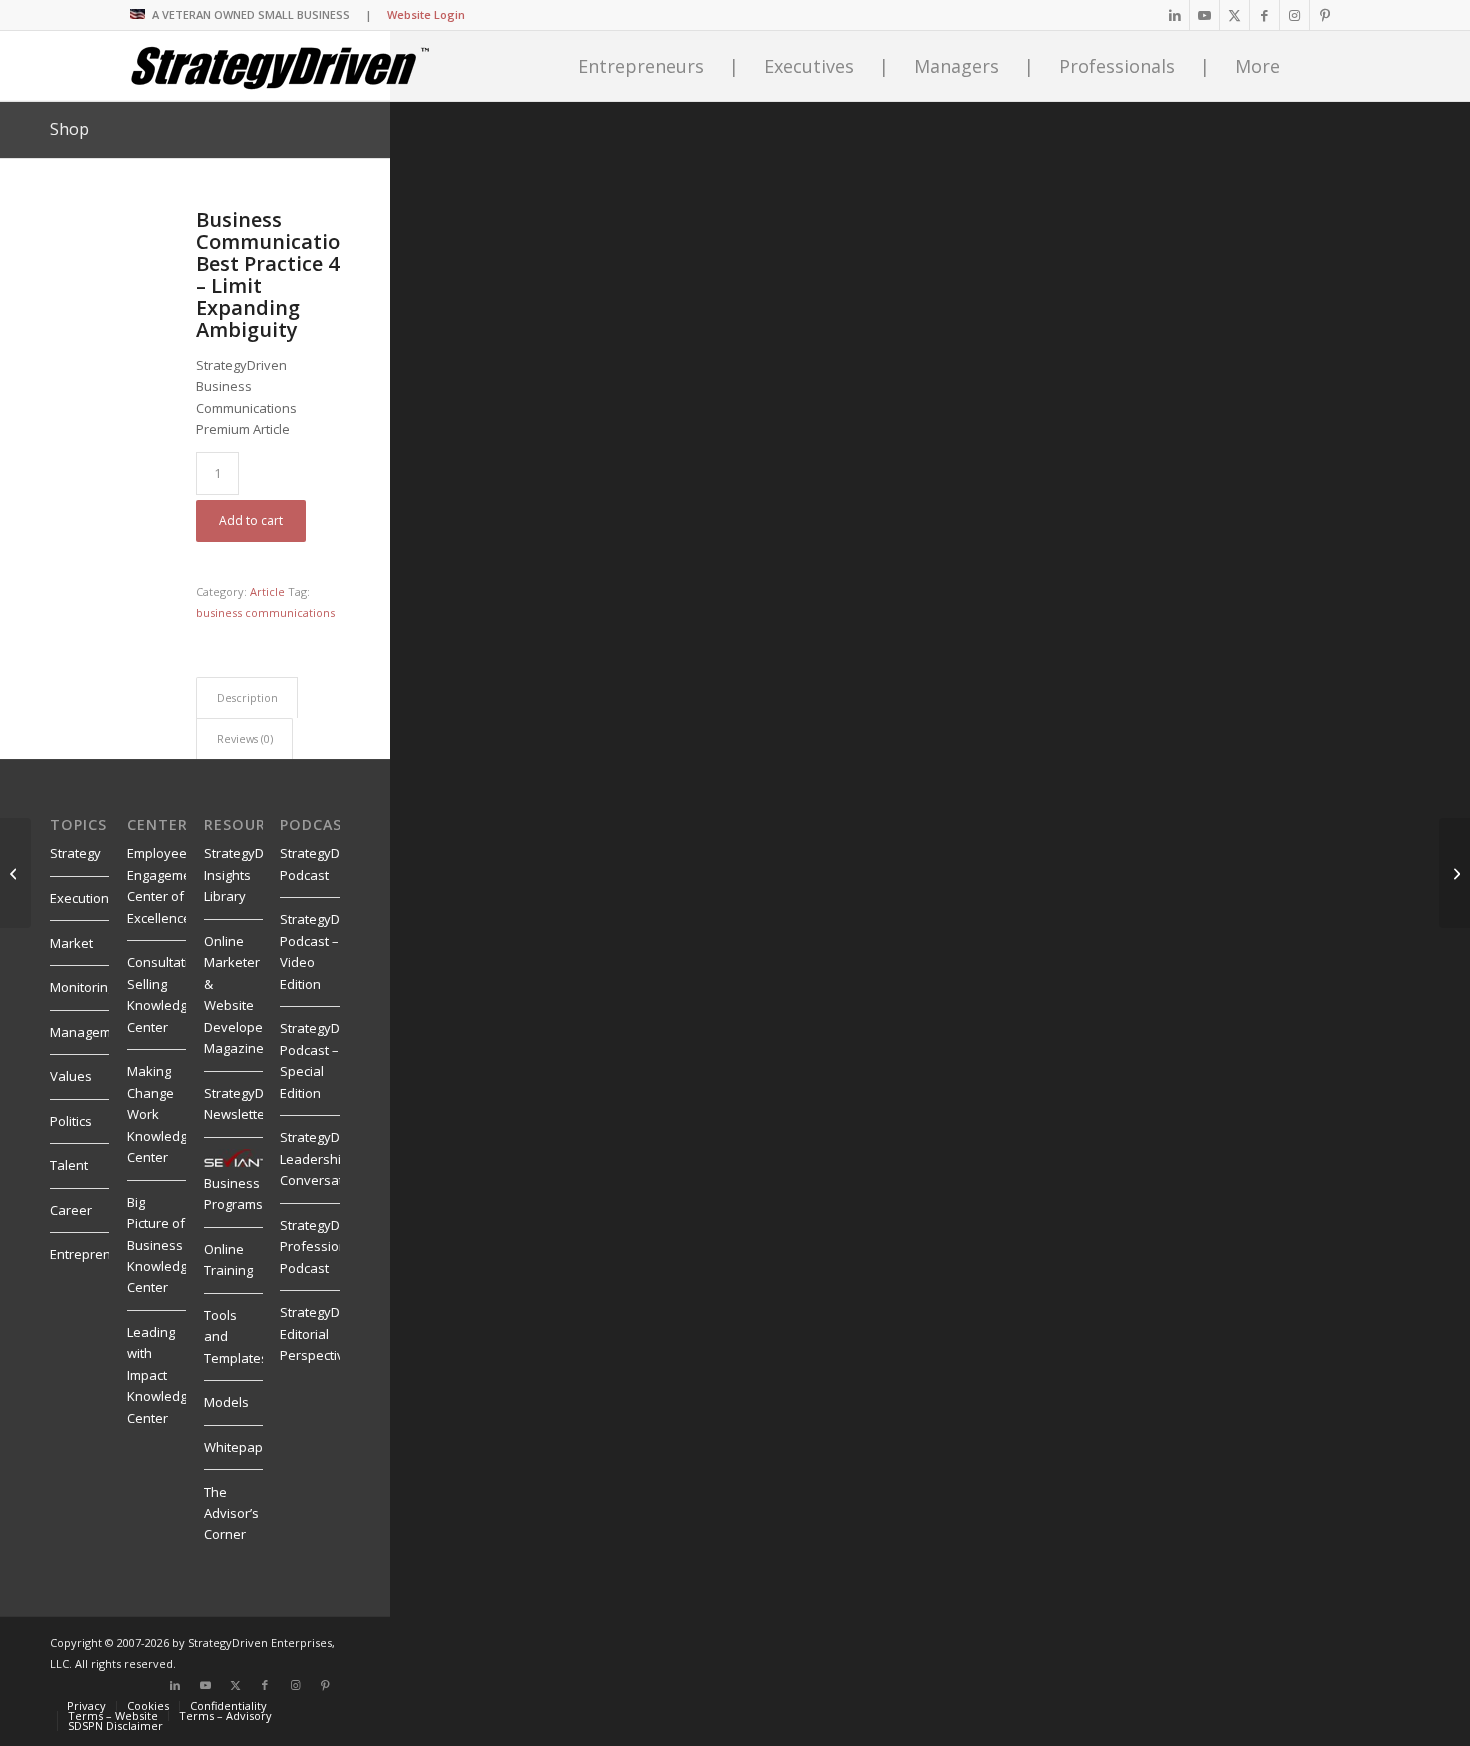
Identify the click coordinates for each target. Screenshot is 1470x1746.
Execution (79, 898)
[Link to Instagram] (1294, 15)
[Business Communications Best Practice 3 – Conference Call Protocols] (15, 873)
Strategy (75, 853)
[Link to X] (1234, 15)
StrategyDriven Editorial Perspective (325, 1333)
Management (90, 1032)
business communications (265, 612)
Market (71, 943)
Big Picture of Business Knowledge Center (161, 1245)
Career (71, 1210)
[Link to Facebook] (1264, 15)
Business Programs (233, 1193)
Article (267, 591)
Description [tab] (247, 697)
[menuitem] (86, 1706)
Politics (71, 1121)
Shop (69, 129)
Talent (69, 1165)
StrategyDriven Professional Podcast (325, 1246)
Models (226, 1402)
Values (71, 1076)
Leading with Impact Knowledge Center (161, 1375)
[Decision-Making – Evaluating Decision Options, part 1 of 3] (1454, 873)
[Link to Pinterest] (1325, 15)
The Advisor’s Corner (231, 1513)
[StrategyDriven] (280, 66)
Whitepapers (243, 1447)
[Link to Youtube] (1204, 15)
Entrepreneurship (104, 1254)
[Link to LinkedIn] (1174, 15)
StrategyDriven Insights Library (249, 874)
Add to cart (251, 520)
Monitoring (82, 987)
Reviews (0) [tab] (245, 738)
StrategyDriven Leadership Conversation (325, 1158)
